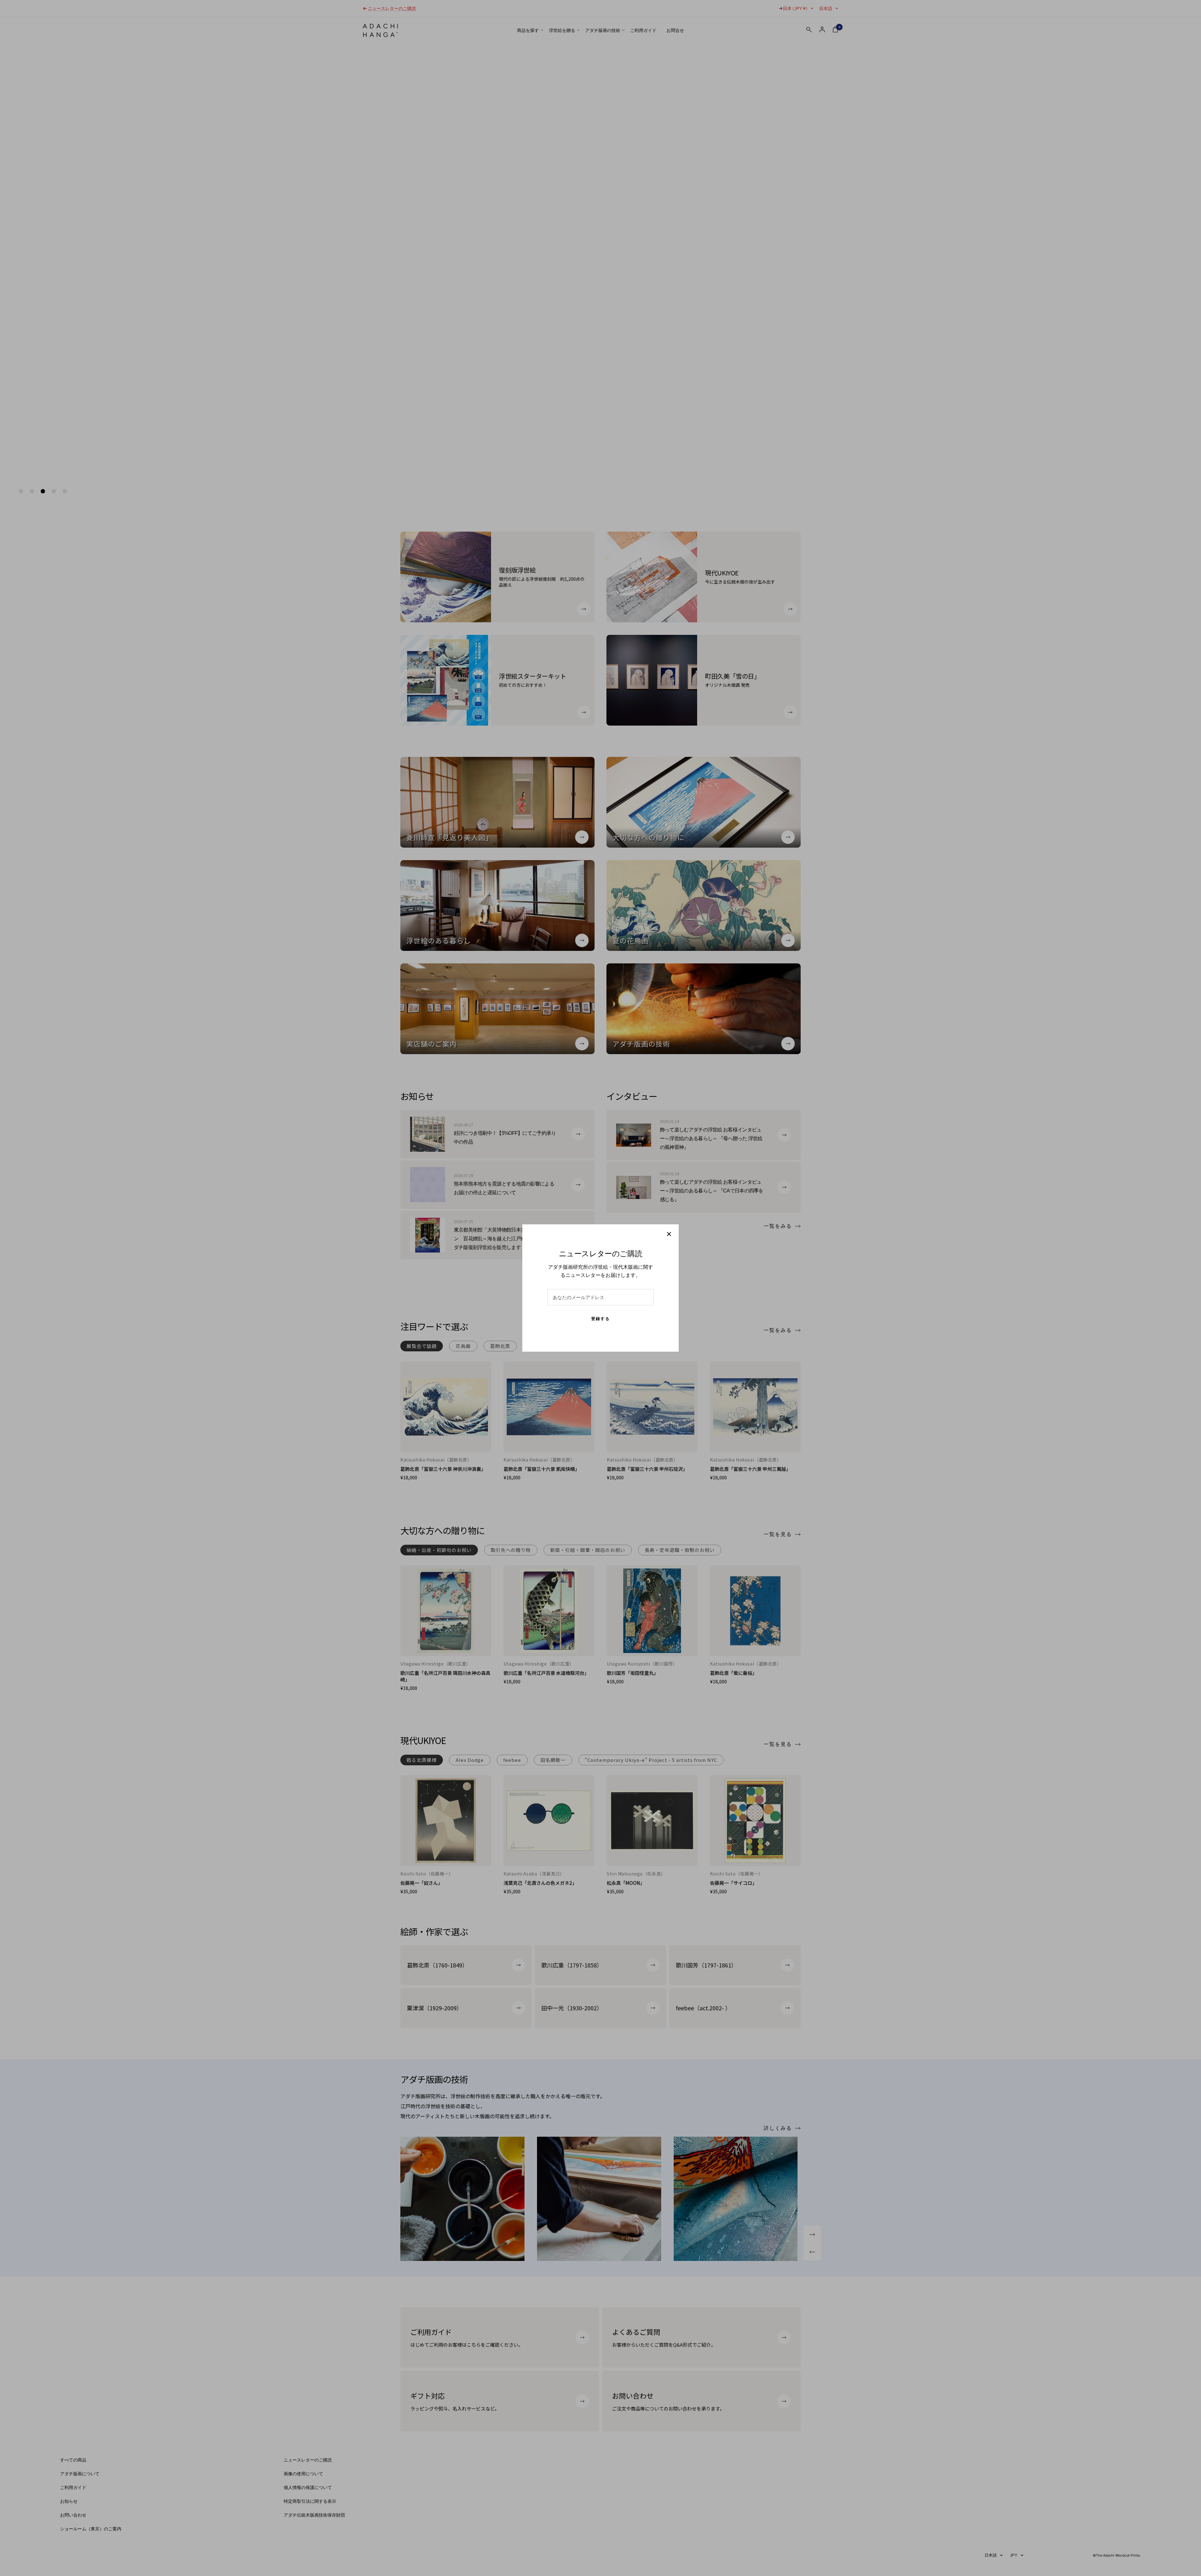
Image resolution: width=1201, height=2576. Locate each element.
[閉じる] (669, 1234)
